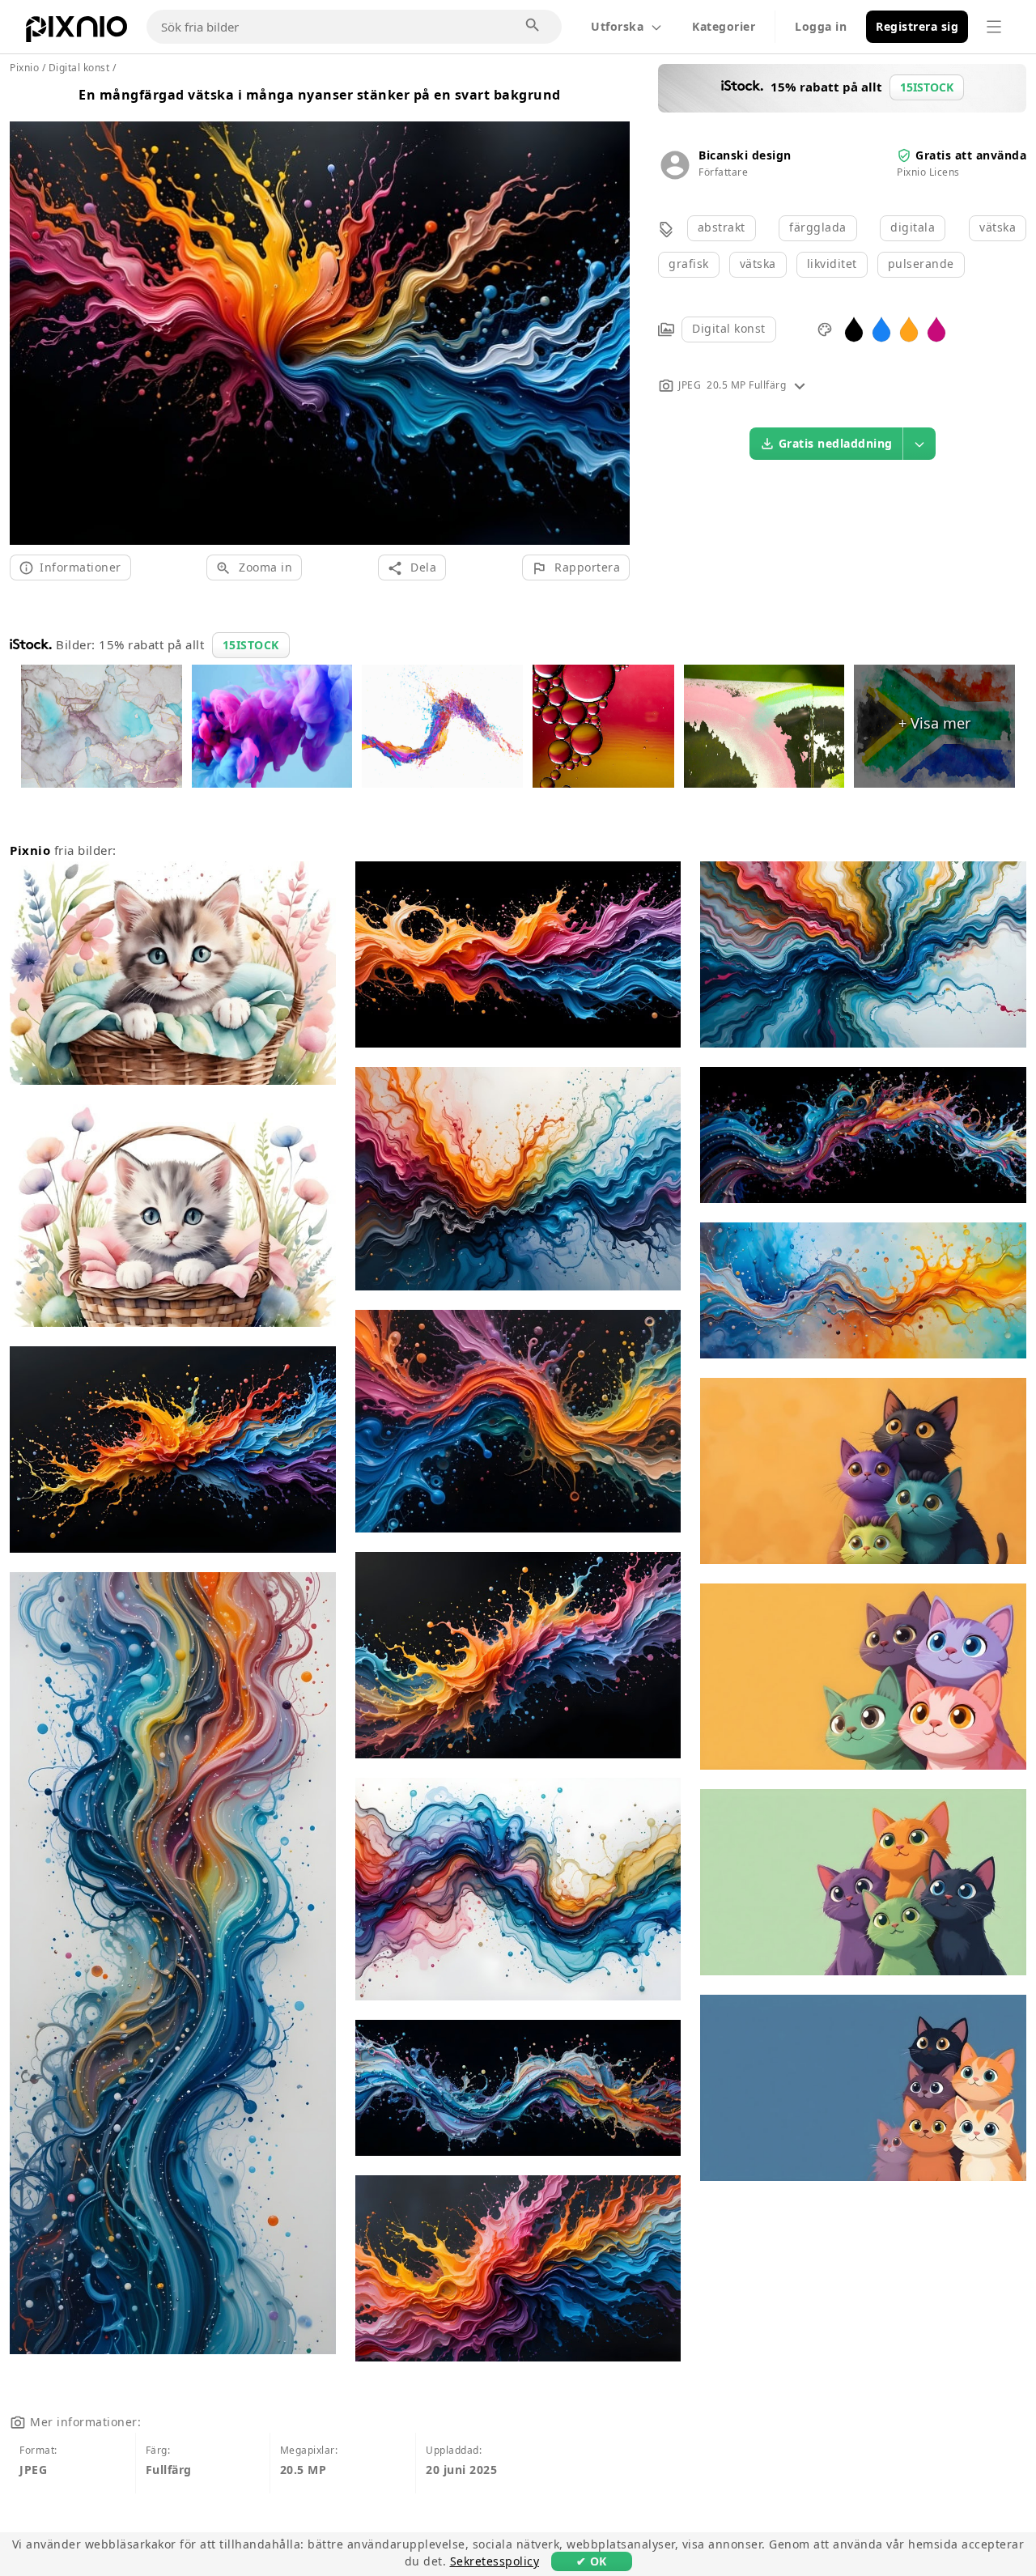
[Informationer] (800, 385)
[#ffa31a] (909, 328)
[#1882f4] (881, 328)
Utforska (617, 26)
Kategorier (724, 26)
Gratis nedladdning (836, 443)
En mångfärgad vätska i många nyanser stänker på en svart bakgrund (320, 95)
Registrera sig (917, 26)
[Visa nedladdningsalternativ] (919, 444)
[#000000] (854, 328)
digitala (913, 227)
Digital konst (729, 328)
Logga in (821, 26)
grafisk (689, 264)
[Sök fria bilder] (533, 26)
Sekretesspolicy (495, 2561)
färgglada (818, 227)
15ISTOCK (251, 645)
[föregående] (28, 314)
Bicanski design (745, 155)
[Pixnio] (76, 32)
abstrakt (722, 227)
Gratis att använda (971, 155)
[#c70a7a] (936, 328)
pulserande (921, 264)
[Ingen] (611, 314)
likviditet (832, 264)
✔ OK (592, 2561)
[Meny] (994, 27)
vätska (998, 227)
